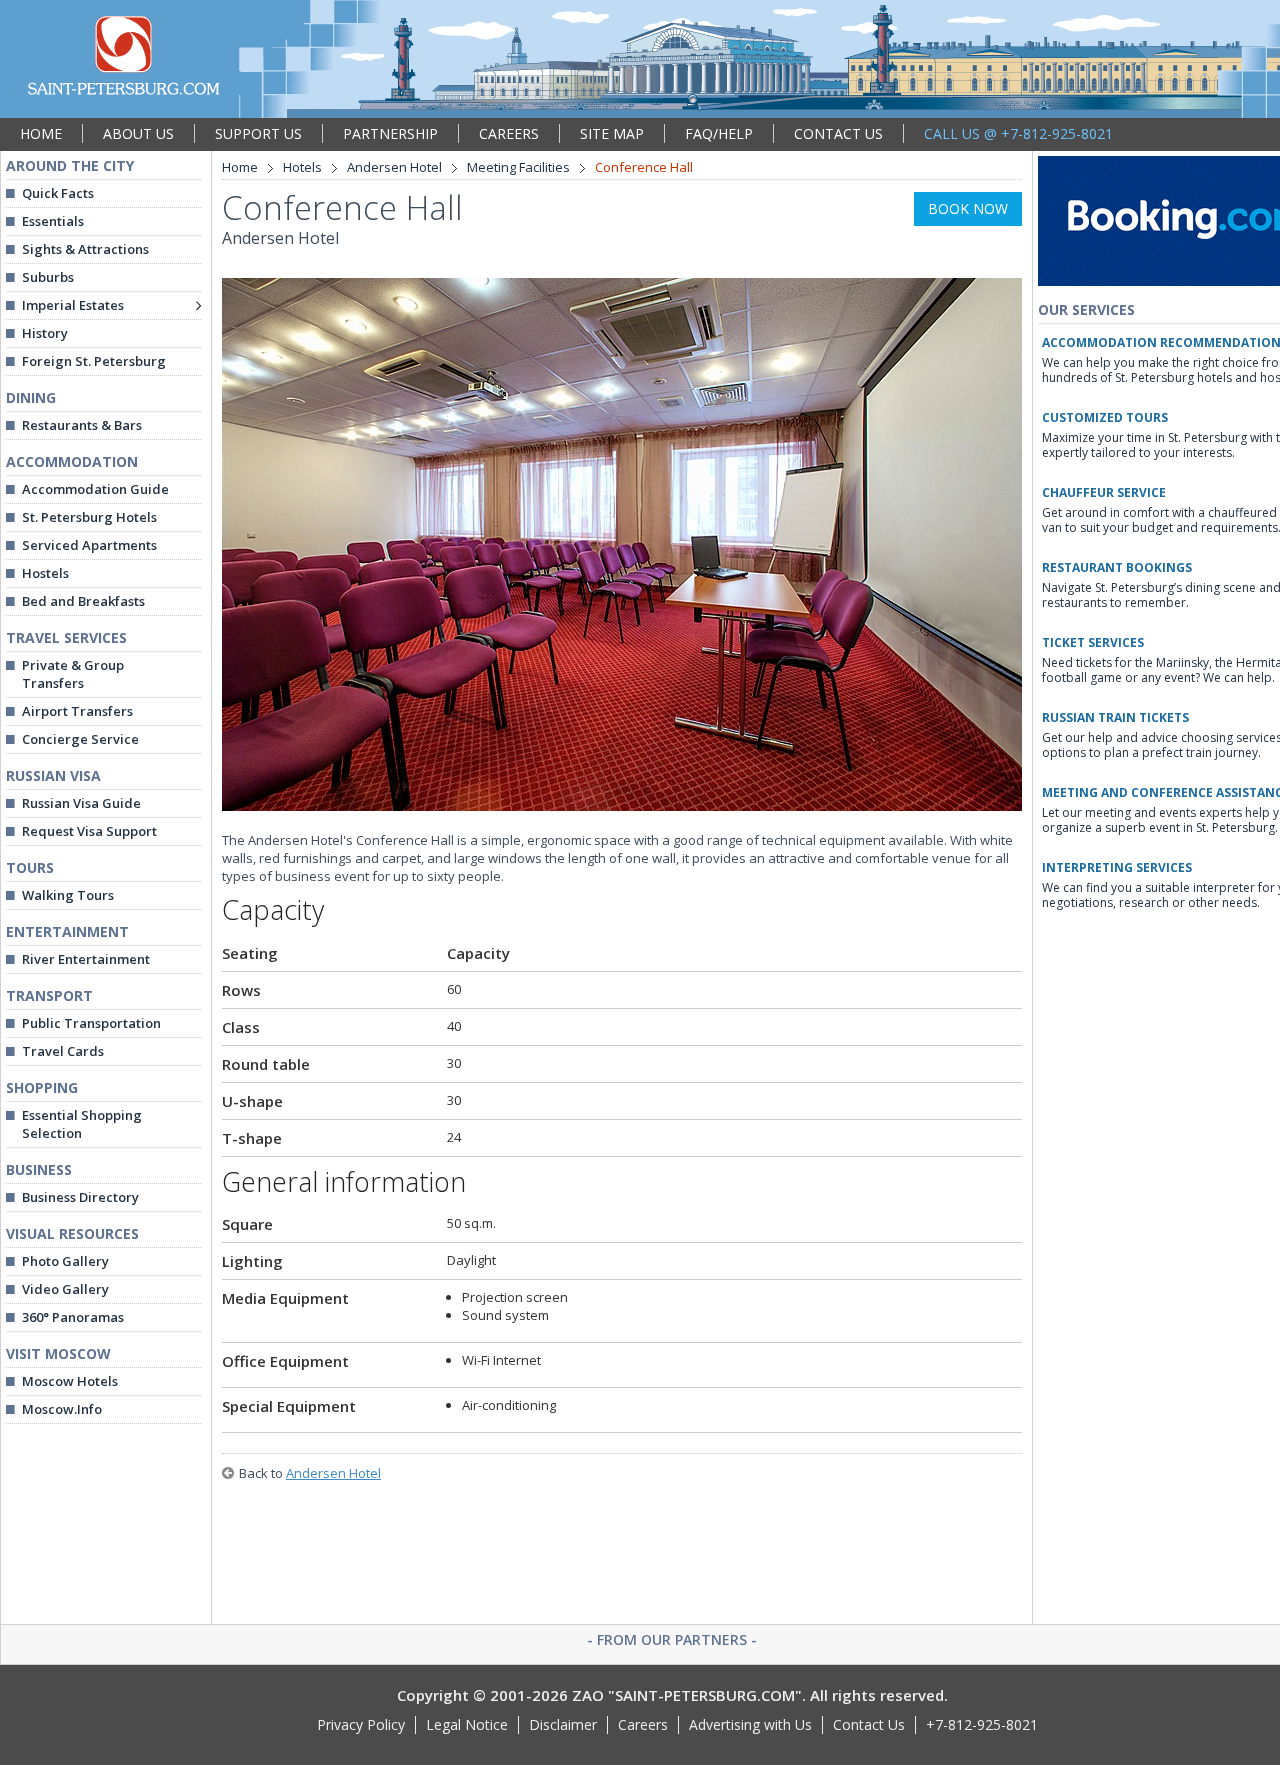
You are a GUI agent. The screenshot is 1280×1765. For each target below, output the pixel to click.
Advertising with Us (750, 1724)
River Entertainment (86, 959)
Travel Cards (63, 1051)
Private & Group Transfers (73, 674)
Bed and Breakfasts (83, 601)
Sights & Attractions (85, 249)
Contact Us (869, 1724)
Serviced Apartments (89, 545)
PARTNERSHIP (390, 133)
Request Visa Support (89, 831)
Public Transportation (91, 1023)
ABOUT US (138, 133)
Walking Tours (68, 895)
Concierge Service (80, 739)
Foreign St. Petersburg (94, 361)
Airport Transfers (77, 711)
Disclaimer (563, 1724)
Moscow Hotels (70, 1381)
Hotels (302, 167)
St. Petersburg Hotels (89, 517)
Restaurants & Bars (82, 425)
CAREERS (509, 133)
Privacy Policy (361, 1724)
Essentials (53, 221)
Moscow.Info (62, 1409)
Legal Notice (467, 1724)
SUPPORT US (258, 133)
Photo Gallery (65, 1261)
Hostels (45, 573)
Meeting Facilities (518, 167)
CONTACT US (838, 133)
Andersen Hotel (394, 167)
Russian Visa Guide (81, 803)
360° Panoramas (73, 1317)
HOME (41, 133)
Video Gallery (65, 1289)
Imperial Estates (73, 305)
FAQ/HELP (719, 133)
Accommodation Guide (95, 489)
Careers (643, 1724)
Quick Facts (58, 193)
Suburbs (48, 277)
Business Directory (80, 1197)
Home (240, 167)
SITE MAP (612, 133)
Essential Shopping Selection (82, 1124)
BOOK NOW (968, 208)
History (45, 333)
